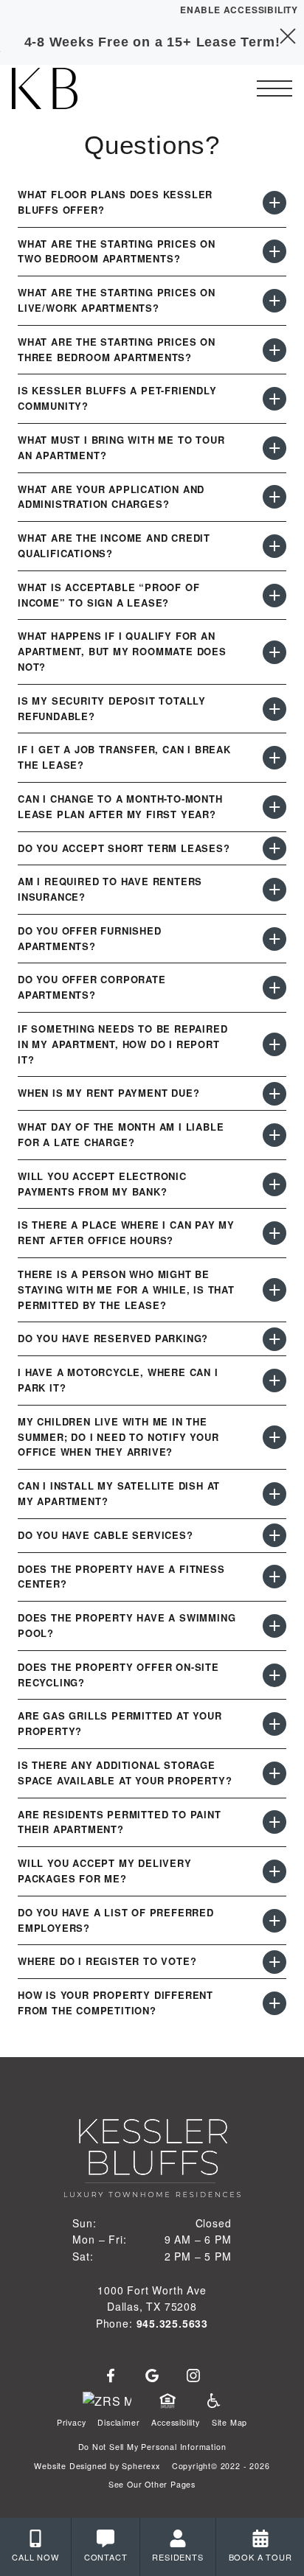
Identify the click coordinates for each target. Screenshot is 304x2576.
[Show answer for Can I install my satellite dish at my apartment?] (274, 1494)
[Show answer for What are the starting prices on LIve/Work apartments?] (274, 301)
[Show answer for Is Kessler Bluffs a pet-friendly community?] (274, 399)
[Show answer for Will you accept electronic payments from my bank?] (274, 1184)
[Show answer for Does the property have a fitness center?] (274, 1577)
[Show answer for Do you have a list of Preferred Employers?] (274, 1921)
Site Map (229, 2422)
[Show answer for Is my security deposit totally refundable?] (274, 709)
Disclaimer (118, 2422)
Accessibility (175, 2422)
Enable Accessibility (239, 10)
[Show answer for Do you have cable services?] (274, 1535)
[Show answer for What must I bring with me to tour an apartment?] (274, 448)
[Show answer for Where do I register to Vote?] (274, 1962)
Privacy (72, 2422)
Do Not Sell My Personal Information (152, 2447)
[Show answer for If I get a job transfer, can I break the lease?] (274, 758)
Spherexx (141, 2466)
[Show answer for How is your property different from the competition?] (274, 2003)
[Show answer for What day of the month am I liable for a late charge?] (274, 1135)
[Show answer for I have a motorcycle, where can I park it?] (274, 1381)
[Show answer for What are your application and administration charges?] (274, 497)
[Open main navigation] (274, 88)
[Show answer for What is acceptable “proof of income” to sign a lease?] (274, 596)
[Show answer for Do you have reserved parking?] (274, 1339)
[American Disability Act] (213, 2401)
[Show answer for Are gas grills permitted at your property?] (274, 1724)
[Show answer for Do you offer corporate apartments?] (274, 988)
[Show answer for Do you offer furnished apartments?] (274, 939)
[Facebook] (111, 2376)
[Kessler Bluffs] (92, 88)
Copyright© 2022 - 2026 (221, 2466)
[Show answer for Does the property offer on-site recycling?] (274, 1675)
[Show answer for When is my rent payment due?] (274, 1094)
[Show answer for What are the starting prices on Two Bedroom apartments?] (274, 251)
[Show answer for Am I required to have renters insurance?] (274, 890)
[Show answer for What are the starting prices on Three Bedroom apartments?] (274, 350)
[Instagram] (193, 2376)
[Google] (152, 2376)
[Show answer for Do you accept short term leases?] (274, 848)
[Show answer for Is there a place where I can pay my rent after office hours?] (274, 1233)
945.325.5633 (173, 2323)
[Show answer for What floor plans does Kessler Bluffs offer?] (274, 203)
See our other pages (152, 2484)
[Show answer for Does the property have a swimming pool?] (274, 1626)
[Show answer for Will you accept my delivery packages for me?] (274, 1871)
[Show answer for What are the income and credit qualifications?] (274, 546)
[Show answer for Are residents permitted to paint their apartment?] (274, 1822)
